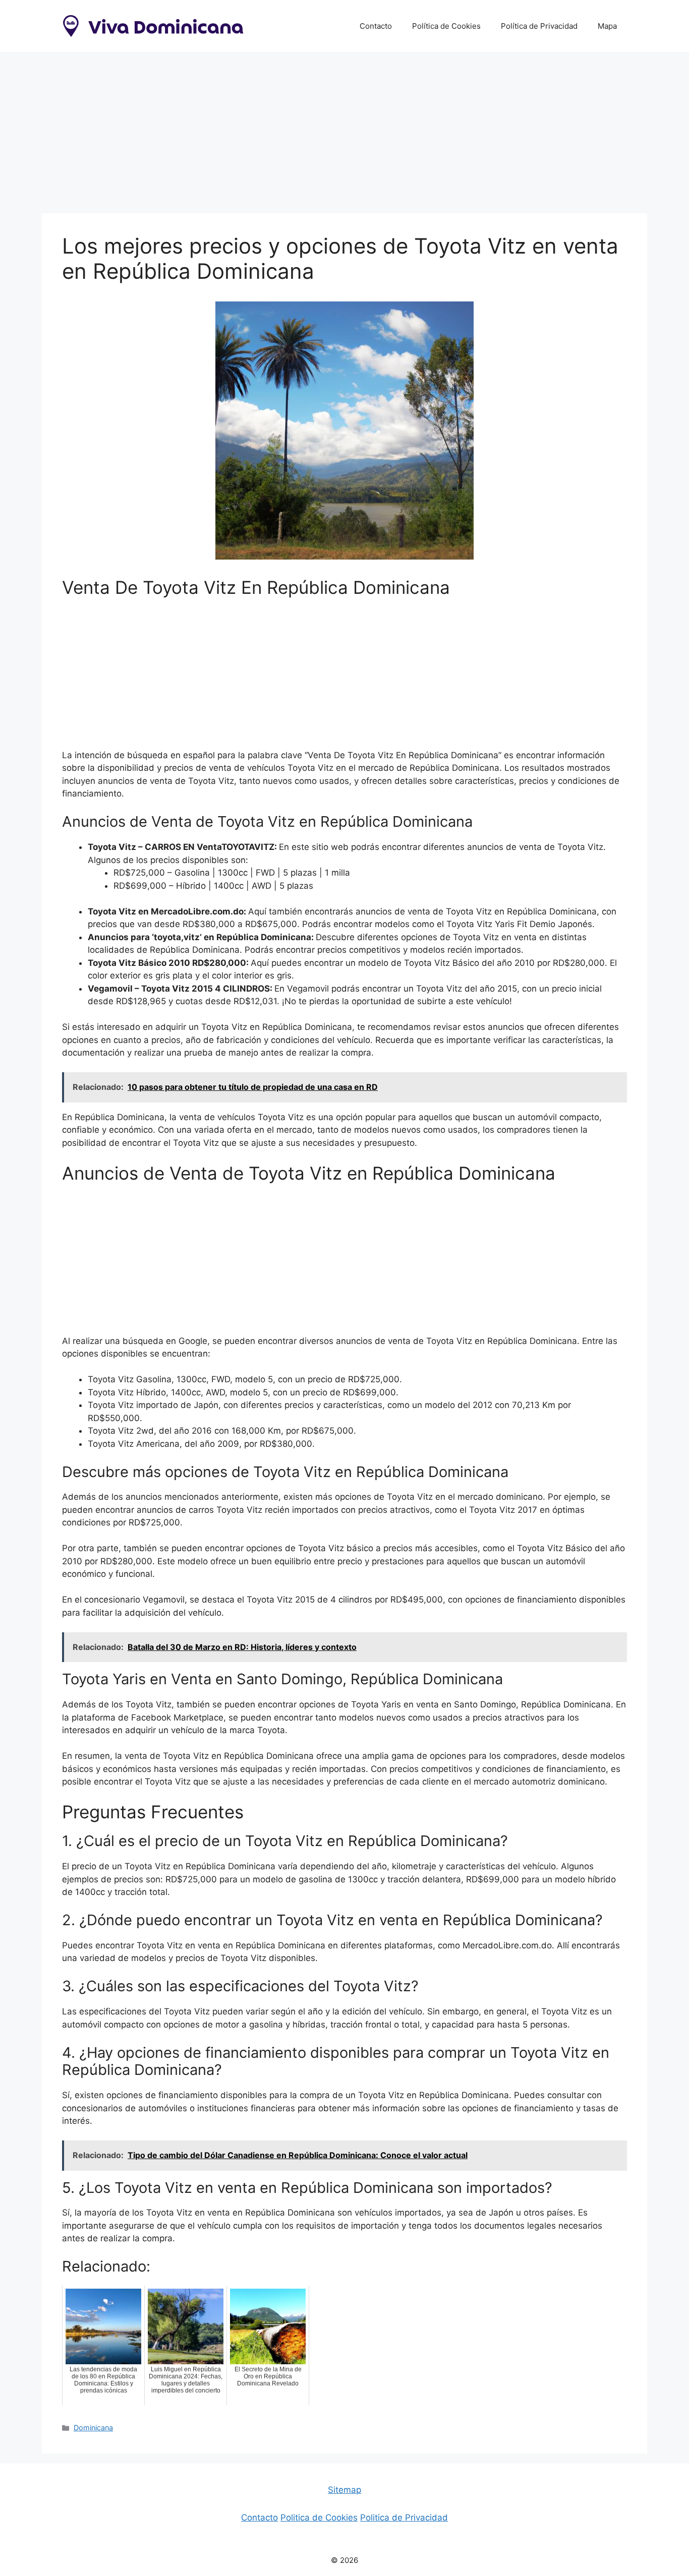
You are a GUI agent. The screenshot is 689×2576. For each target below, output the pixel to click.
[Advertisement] (344, 128)
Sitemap (344, 2490)
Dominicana (93, 2428)
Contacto (376, 26)
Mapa (607, 26)
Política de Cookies (446, 26)
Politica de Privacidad (404, 2518)
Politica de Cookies (319, 2518)
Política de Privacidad (539, 26)
